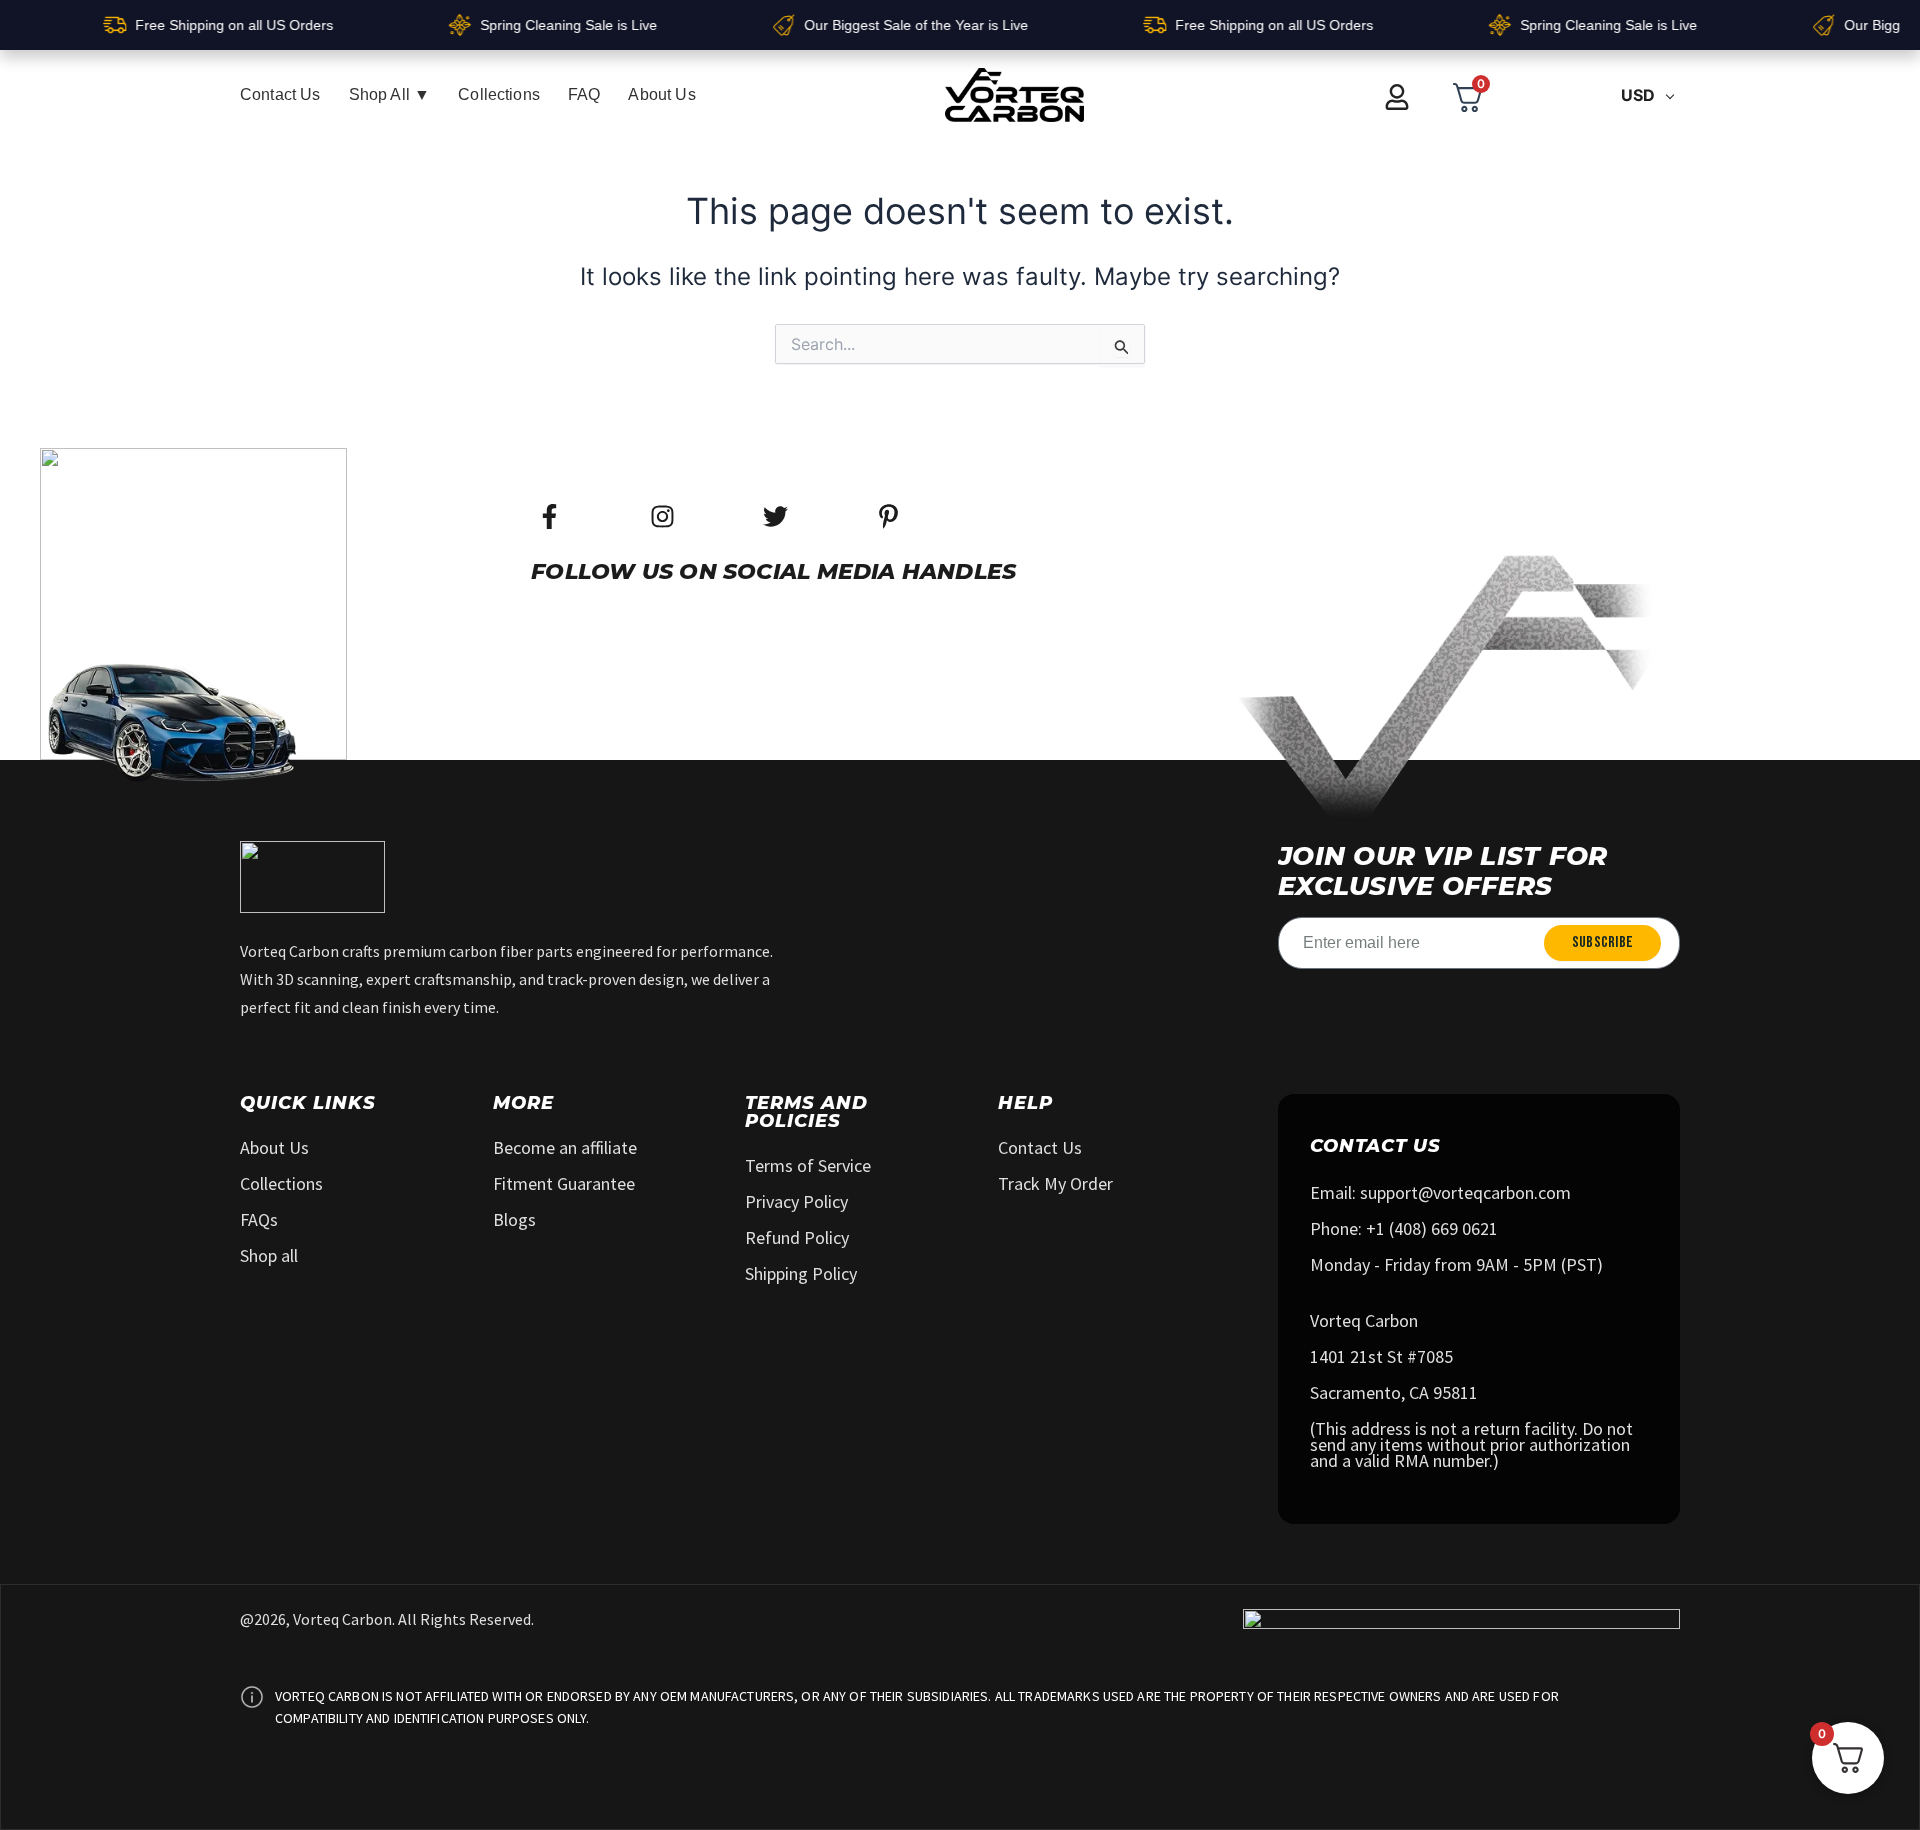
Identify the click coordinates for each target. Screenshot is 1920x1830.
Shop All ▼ (390, 94)
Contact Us (280, 94)
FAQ (584, 94)
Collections (499, 94)
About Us (661, 94)
